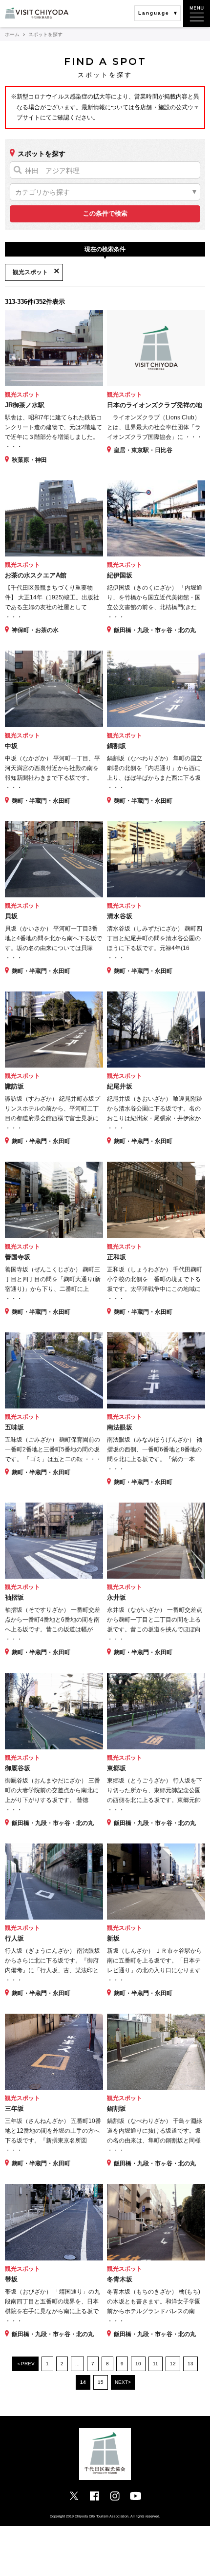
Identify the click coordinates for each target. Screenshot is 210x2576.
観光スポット (30, 272)
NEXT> (123, 2382)
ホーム (12, 34)
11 (156, 2364)
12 (173, 2364)
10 (138, 2364)
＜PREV (25, 2364)
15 (101, 2382)
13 (190, 2364)
